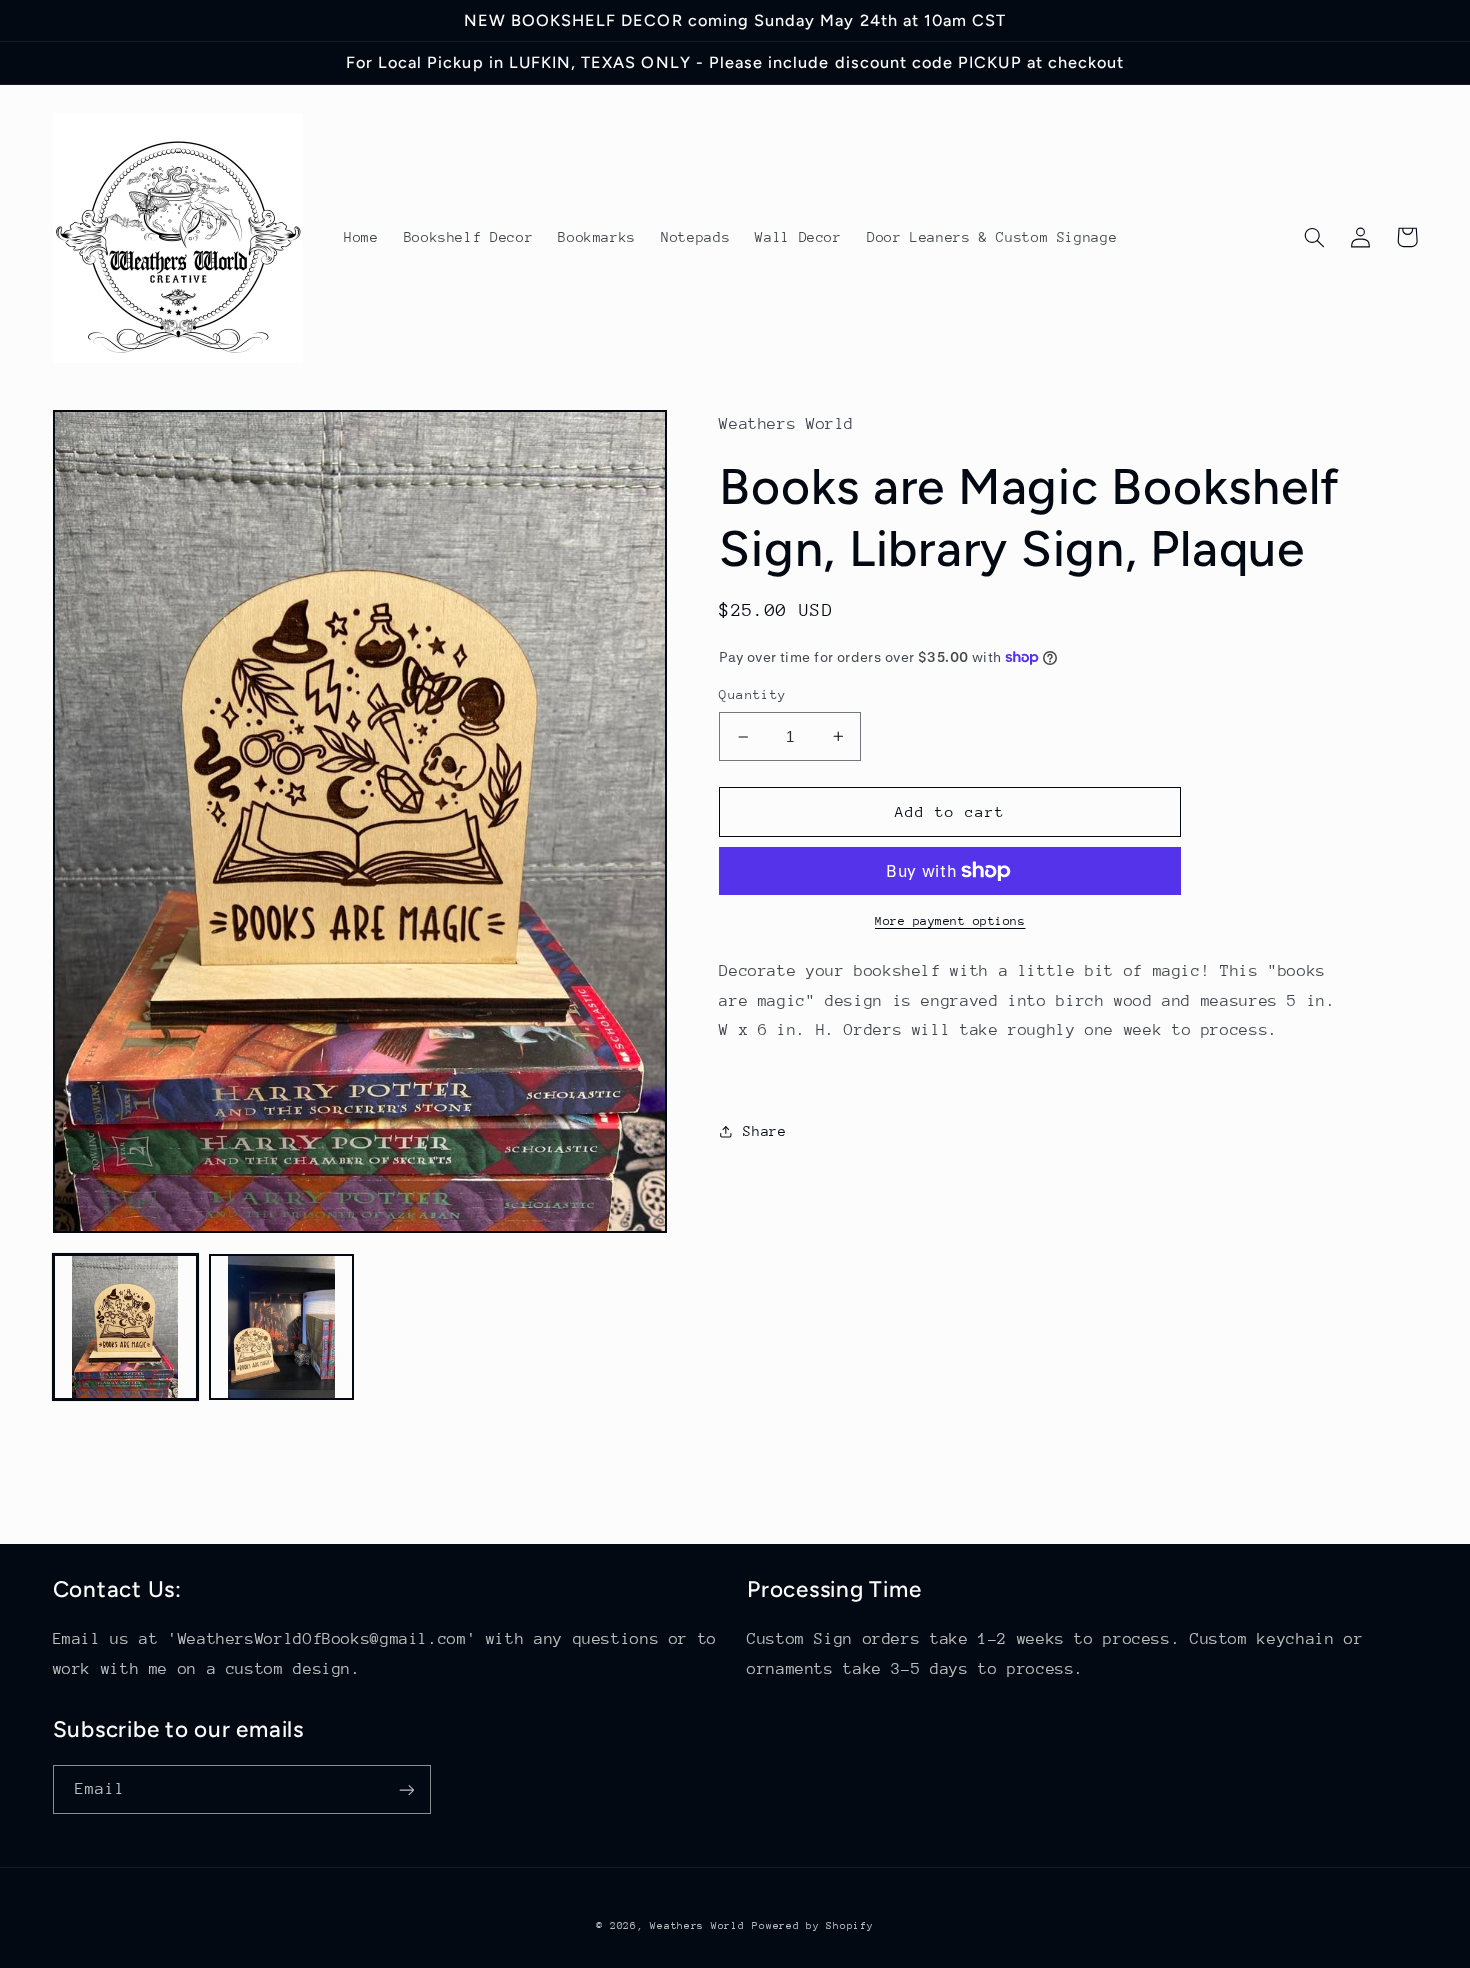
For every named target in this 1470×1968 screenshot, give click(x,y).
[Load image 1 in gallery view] (126, 1327)
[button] (1315, 237)
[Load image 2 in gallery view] (282, 1327)
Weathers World (697, 1926)
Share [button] (764, 1131)
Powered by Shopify (812, 1926)
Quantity (752, 694)
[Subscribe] (406, 1789)
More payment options (950, 921)
